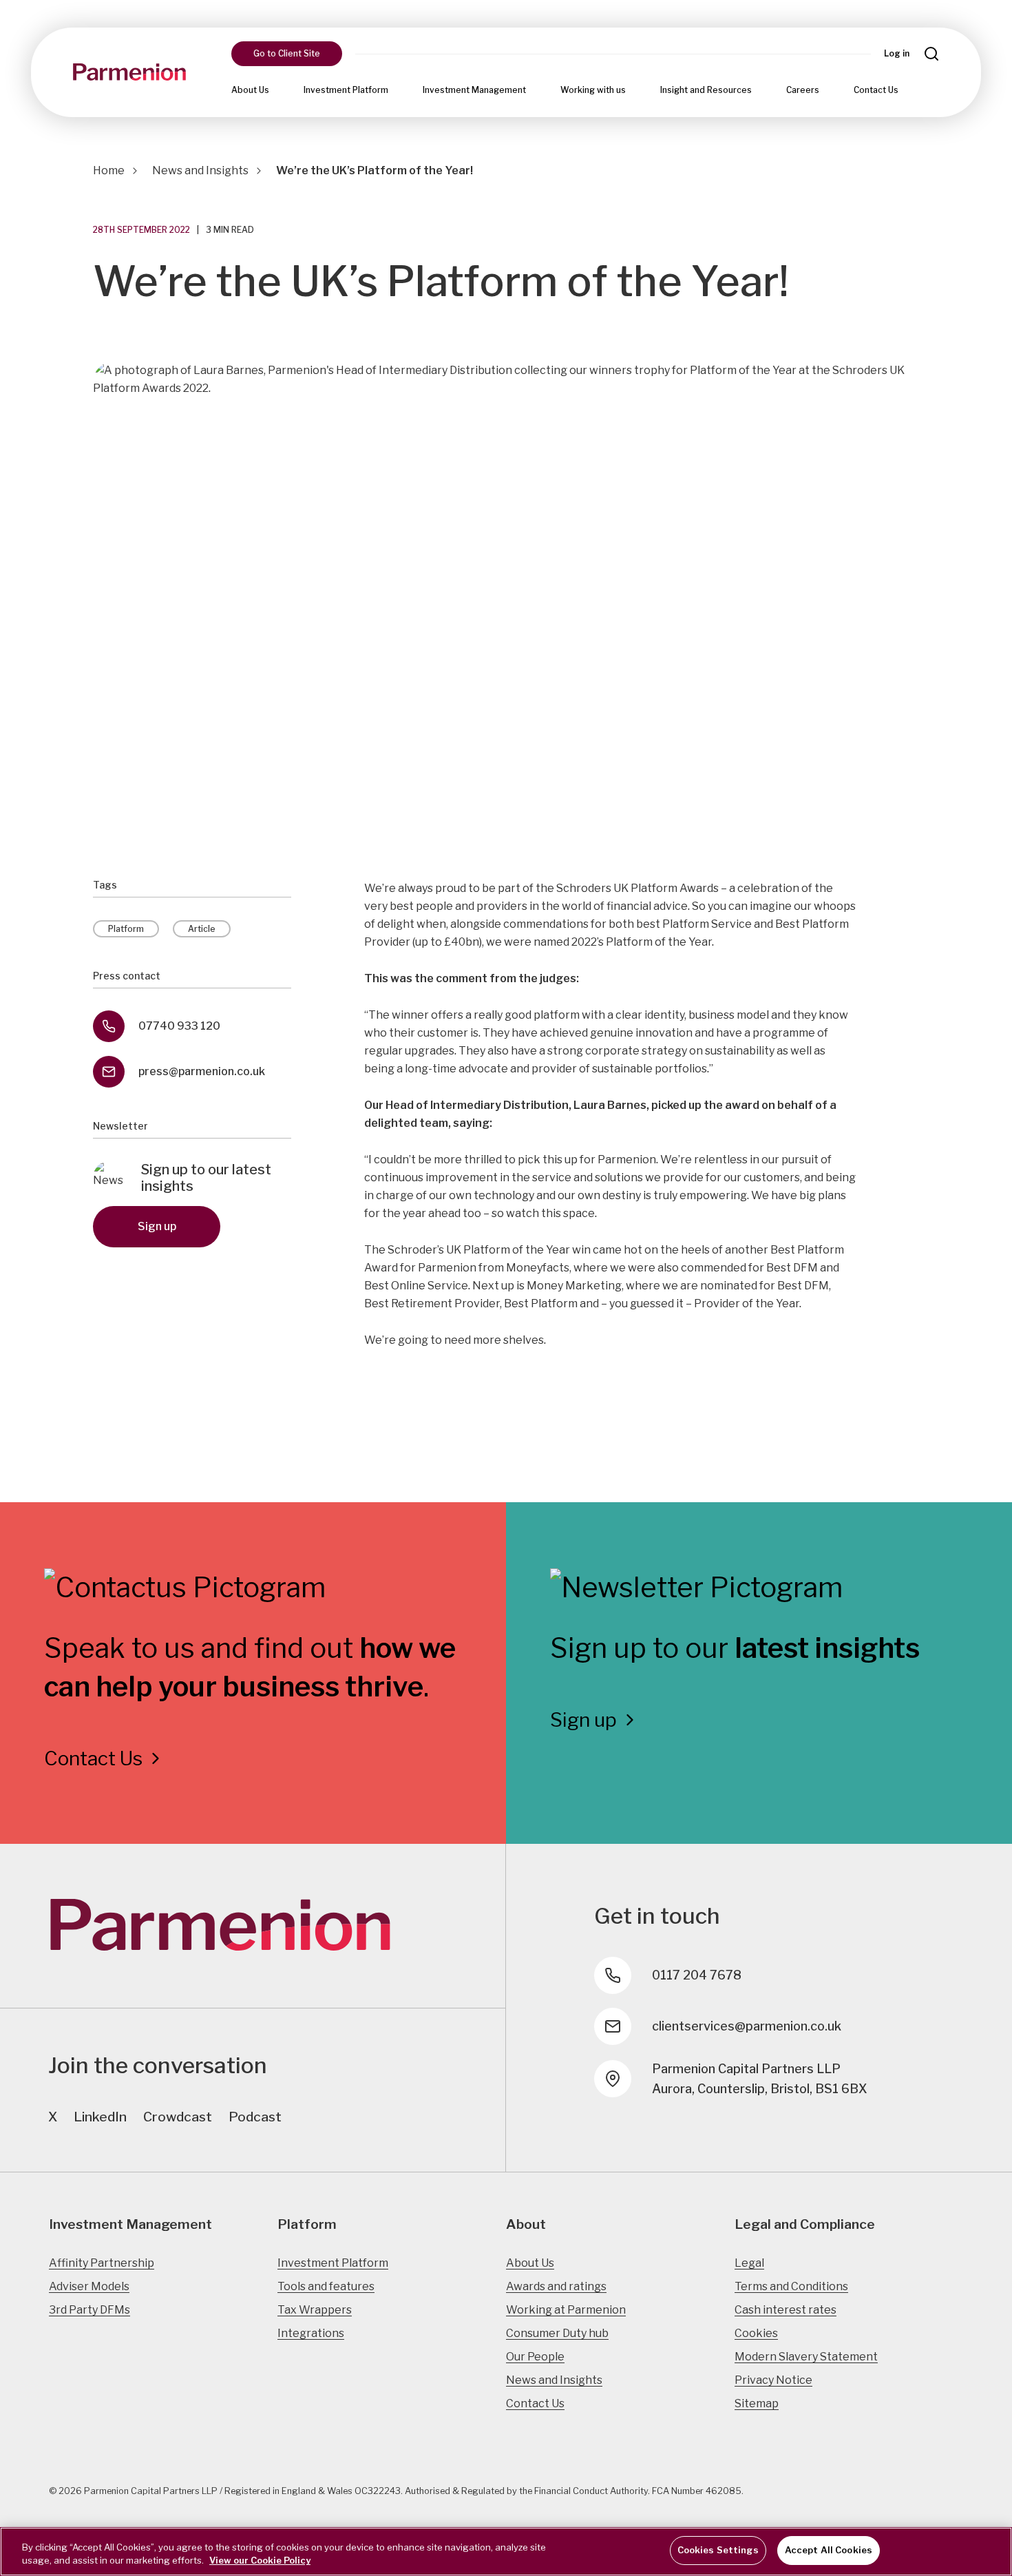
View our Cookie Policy (260, 2561)
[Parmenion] (129, 72)
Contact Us (876, 90)
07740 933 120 (179, 1026)
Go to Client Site (287, 53)
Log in (897, 53)
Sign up (157, 1226)
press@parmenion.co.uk (202, 1071)
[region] (506, 2552)
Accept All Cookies (829, 2550)
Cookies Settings (718, 2550)
